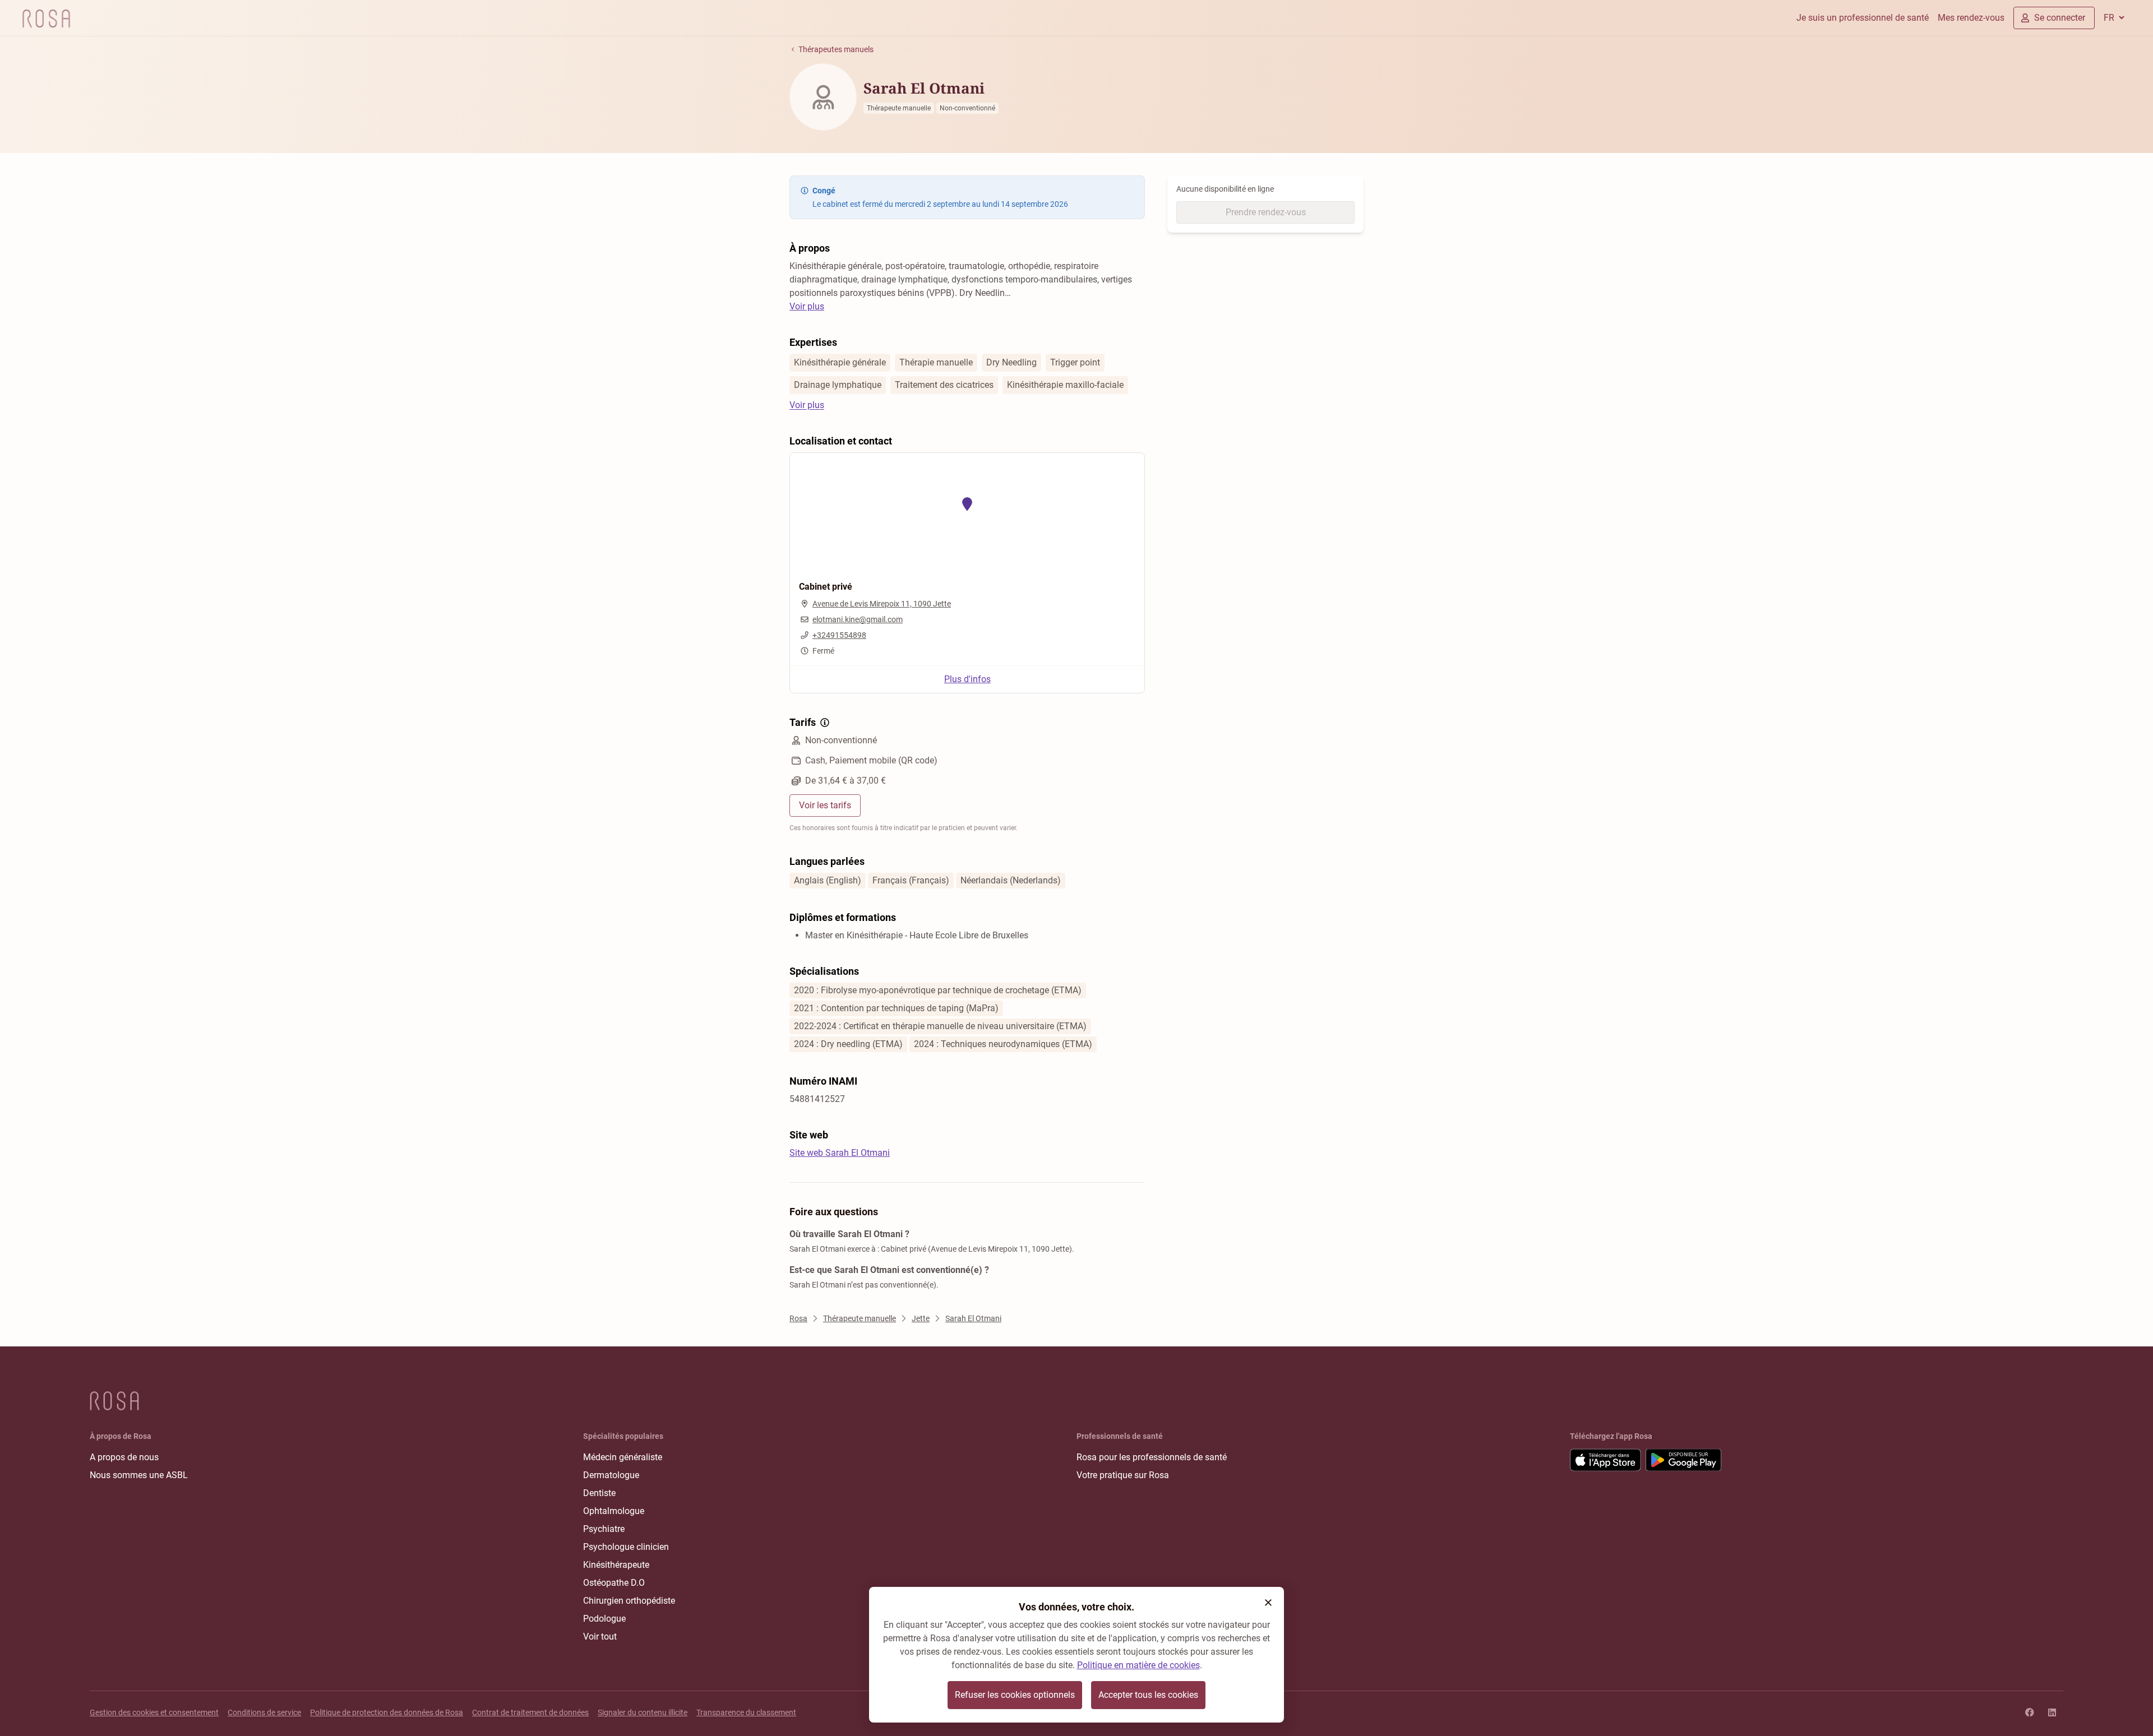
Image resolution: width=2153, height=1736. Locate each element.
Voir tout (600, 1637)
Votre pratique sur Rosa (1123, 1475)
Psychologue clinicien (626, 1547)
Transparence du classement (746, 1712)
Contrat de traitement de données (530, 1712)
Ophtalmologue (614, 1511)
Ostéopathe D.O (614, 1583)
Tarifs (803, 722)
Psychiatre (604, 1529)
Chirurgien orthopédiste (629, 1601)
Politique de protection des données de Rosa (387, 1712)
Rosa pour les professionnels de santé (1152, 1457)
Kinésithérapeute (616, 1565)
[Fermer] (1268, 1603)
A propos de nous (124, 1457)
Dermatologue (611, 1475)
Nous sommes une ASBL (139, 1475)
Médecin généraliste (623, 1457)
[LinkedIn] (2052, 1712)
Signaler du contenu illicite (643, 1712)
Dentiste (599, 1493)
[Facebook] (2030, 1712)
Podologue (604, 1619)
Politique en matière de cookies (1138, 1665)
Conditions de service (264, 1712)
